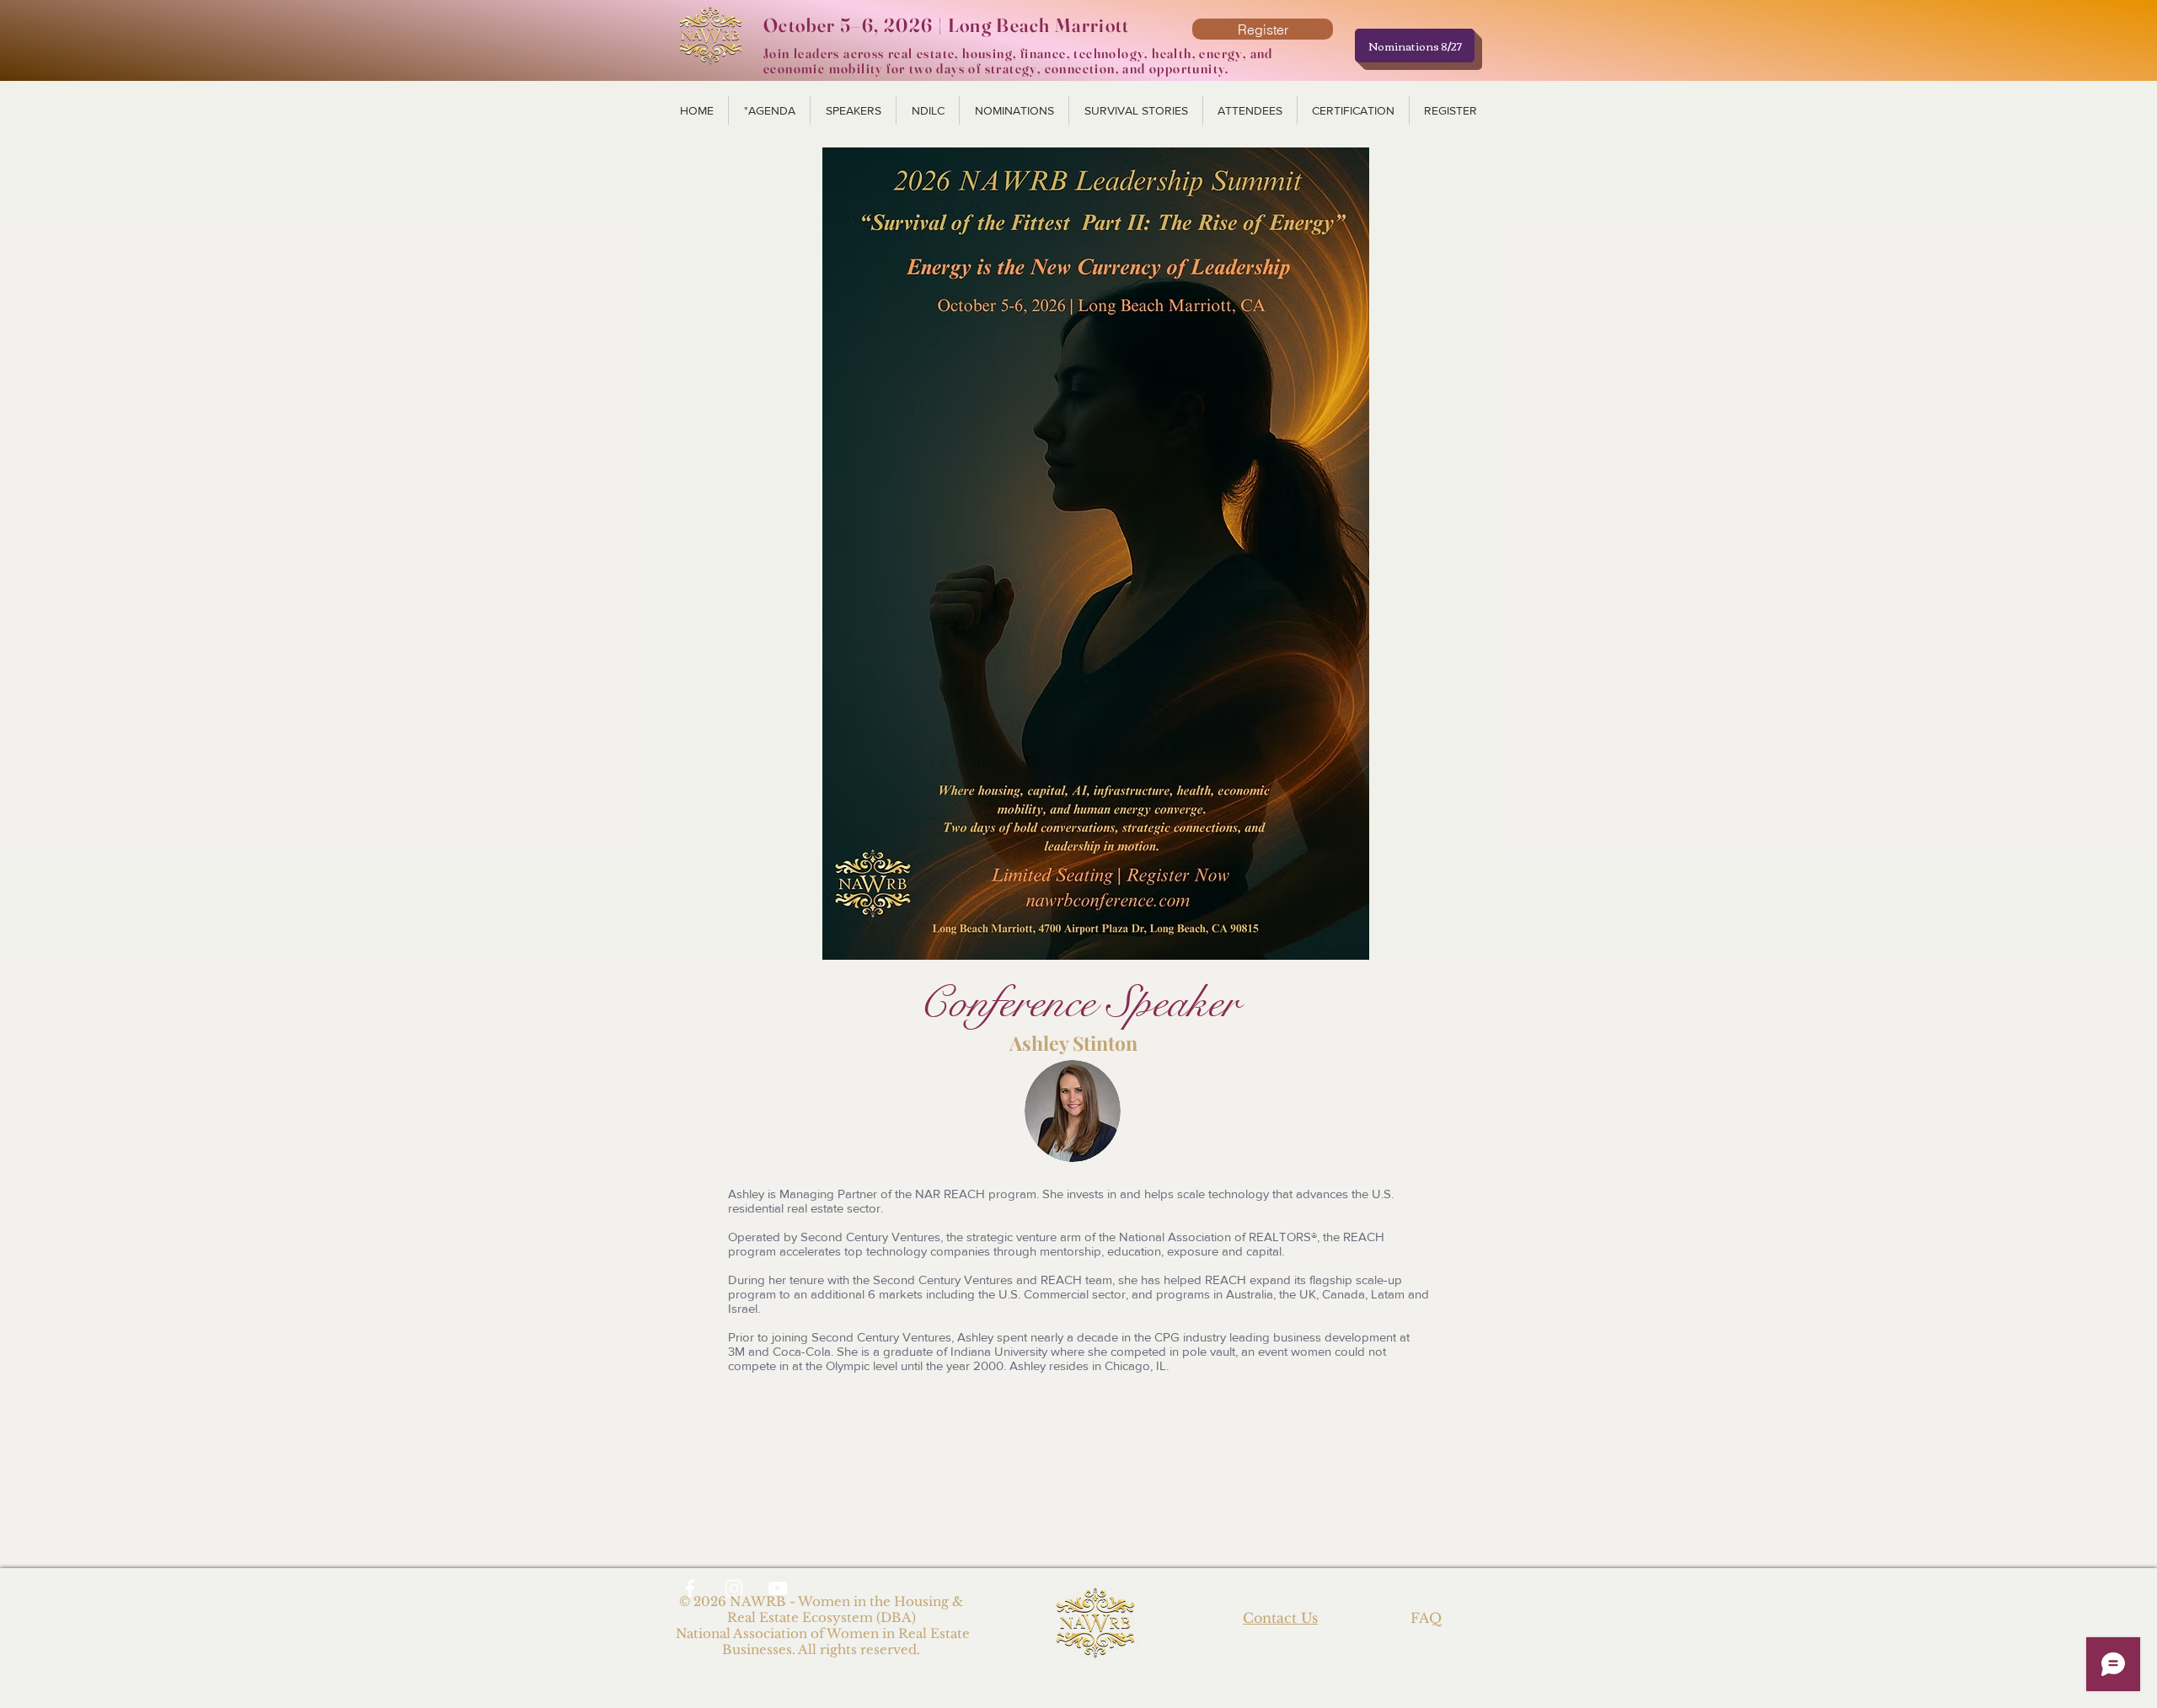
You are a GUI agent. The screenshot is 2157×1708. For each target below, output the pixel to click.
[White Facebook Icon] (690, 1588)
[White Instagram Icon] (734, 1588)
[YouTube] (778, 1588)
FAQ (1426, 1618)
